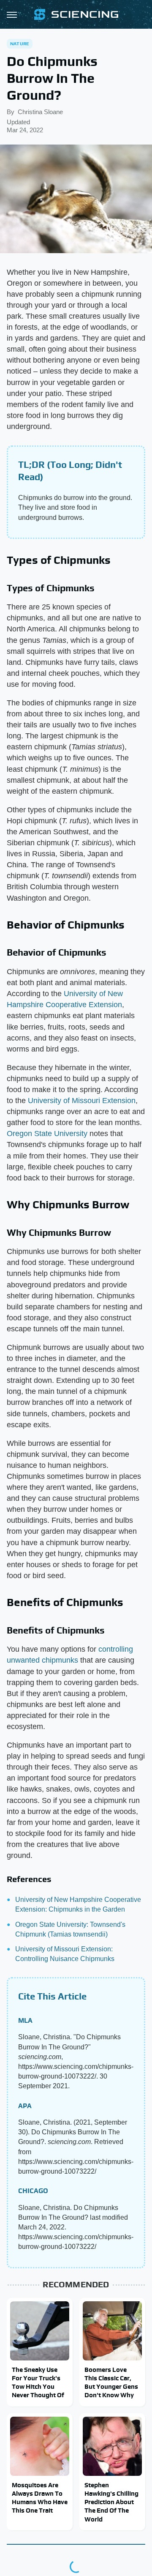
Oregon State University (47, 1134)
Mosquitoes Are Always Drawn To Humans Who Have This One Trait (40, 2498)
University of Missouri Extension (82, 1101)
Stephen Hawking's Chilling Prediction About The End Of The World (111, 2502)
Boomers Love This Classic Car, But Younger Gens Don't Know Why (111, 2382)
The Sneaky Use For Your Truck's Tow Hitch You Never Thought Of (38, 2382)
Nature (20, 44)
